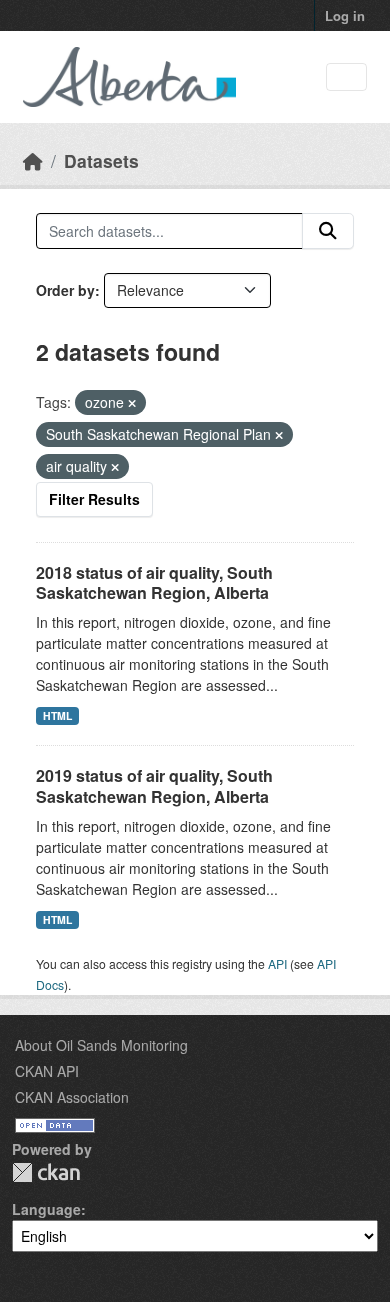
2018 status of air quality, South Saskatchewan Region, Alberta (154, 583)
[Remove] (132, 403)
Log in (345, 15)
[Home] (33, 160)
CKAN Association (72, 1097)
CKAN (46, 1172)
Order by (65, 290)
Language (46, 1209)
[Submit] (328, 231)
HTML (57, 715)
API (277, 963)
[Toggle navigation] (346, 77)
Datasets (101, 160)
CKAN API (47, 1071)
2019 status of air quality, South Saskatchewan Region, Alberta (154, 786)
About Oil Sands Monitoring (101, 1045)
